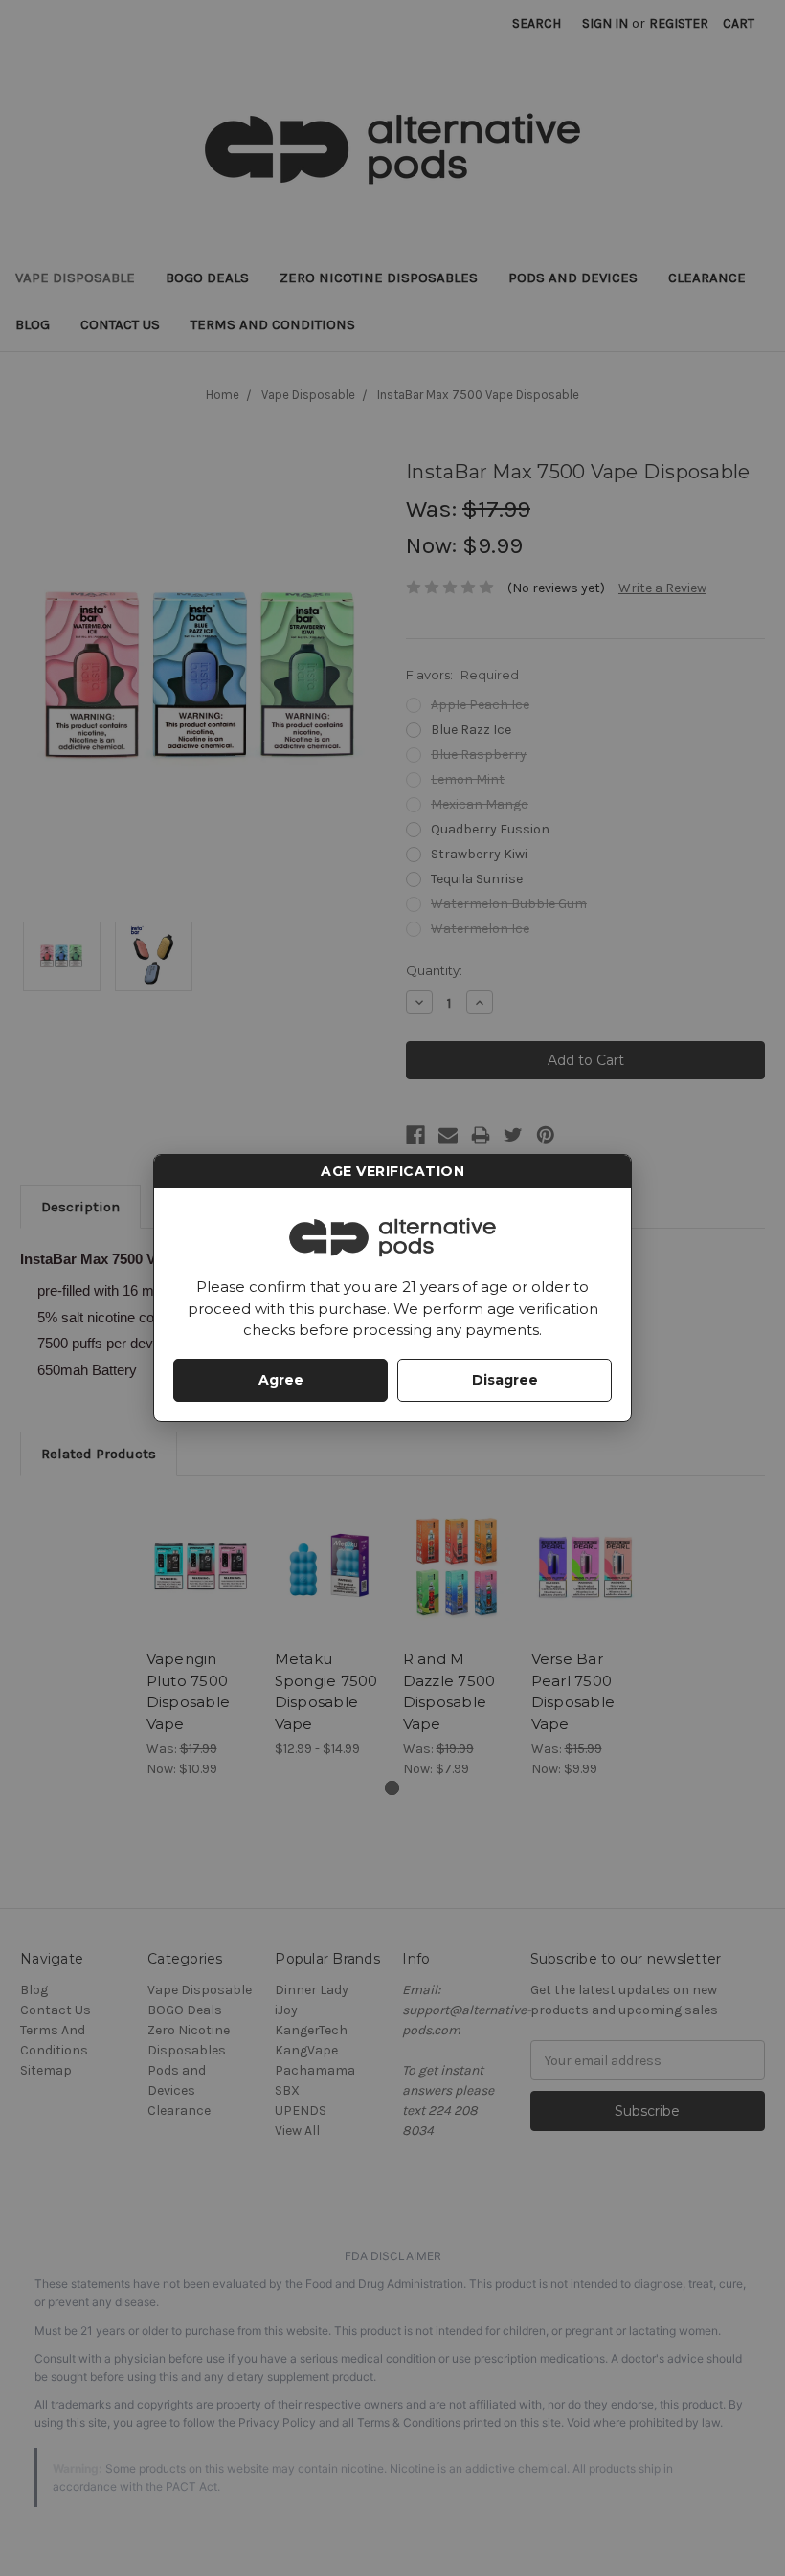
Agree (281, 1380)
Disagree (505, 1380)
